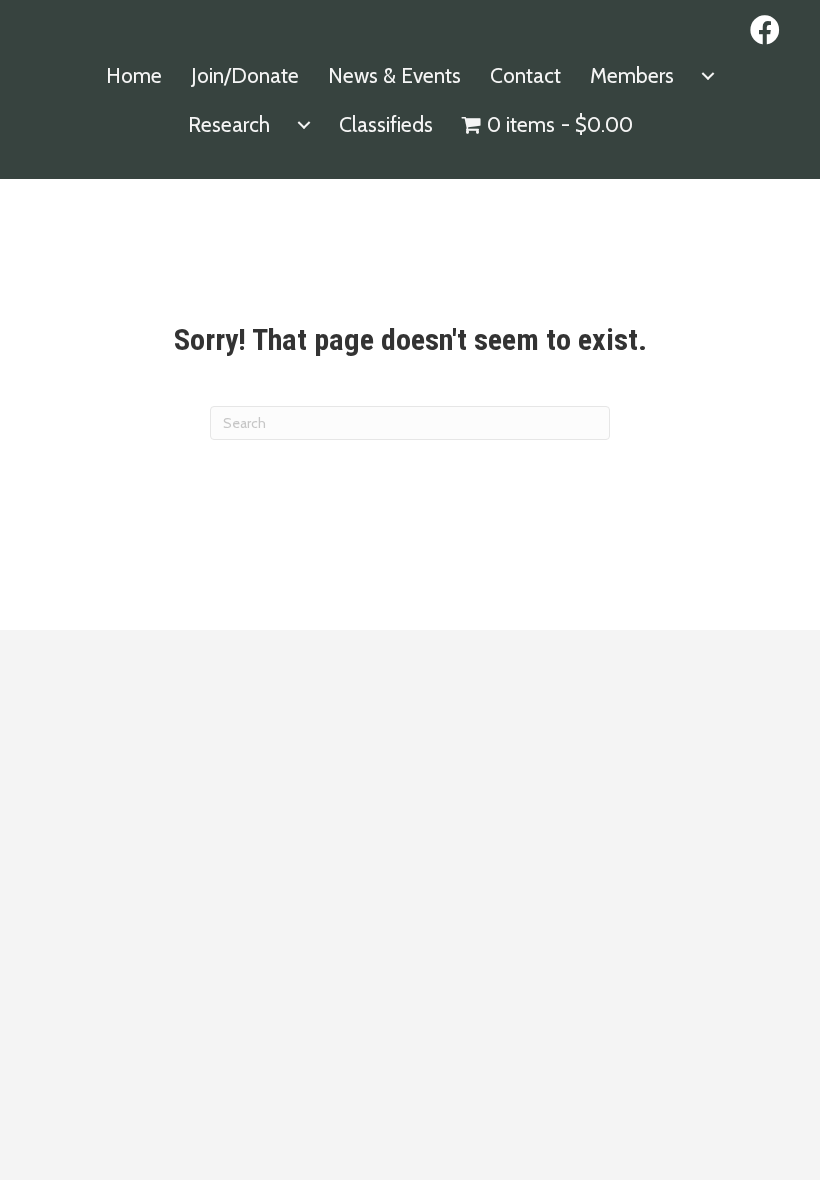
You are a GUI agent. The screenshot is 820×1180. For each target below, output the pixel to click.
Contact (525, 75)
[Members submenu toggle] (708, 75)
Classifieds (386, 124)
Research (229, 124)
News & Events (394, 75)
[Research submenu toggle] (304, 124)
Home (134, 75)
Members (632, 75)
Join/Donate (245, 75)
